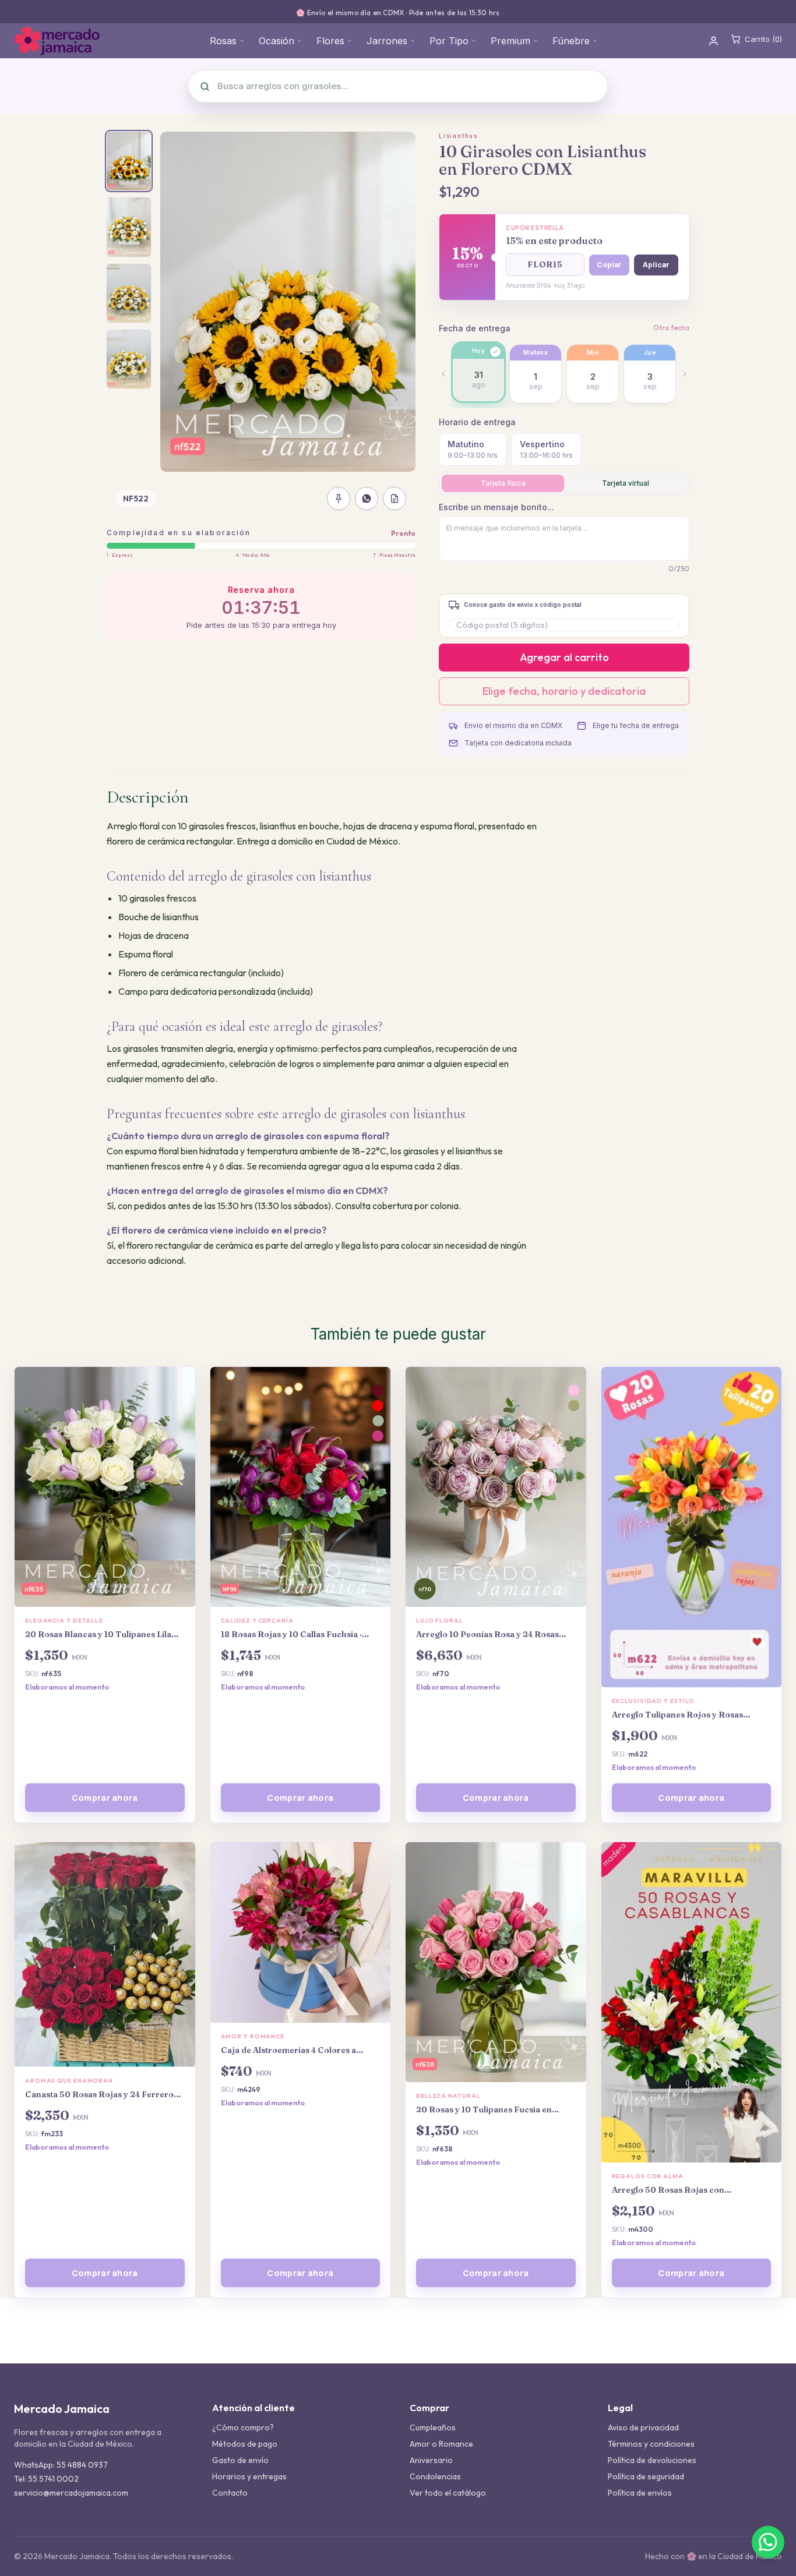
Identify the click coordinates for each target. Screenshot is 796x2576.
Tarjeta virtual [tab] (626, 483)
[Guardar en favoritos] (339, 499)
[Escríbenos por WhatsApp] (768, 2542)
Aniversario (431, 2460)
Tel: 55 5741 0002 (46, 2479)
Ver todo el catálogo (448, 2493)
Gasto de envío (240, 2460)
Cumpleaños (433, 2427)
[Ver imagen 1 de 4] (129, 161)
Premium (510, 41)
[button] (545, 265)
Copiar (609, 265)
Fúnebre (571, 41)
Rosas (223, 41)
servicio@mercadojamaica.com (71, 2493)
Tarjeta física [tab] (503, 483)
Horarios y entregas (249, 2476)
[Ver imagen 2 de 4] (129, 227)
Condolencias (435, 2476)
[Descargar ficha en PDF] (395, 499)
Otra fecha (671, 328)
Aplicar (656, 265)
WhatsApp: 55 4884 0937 (61, 2465)
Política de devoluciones (652, 2460)
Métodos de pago (245, 2444)
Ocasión (277, 41)
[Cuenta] (714, 41)
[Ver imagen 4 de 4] (129, 359)
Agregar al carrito (564, 657)
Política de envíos (640, 2493)
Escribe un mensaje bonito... (496, 507)
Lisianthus (458, 136)
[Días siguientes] (685, 374)
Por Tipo (449, 41)
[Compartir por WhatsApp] (367, 499)
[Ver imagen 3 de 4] (129, 293)
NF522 (136, 499)
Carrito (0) (763, 39)
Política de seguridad (646, 2476)
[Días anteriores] (443, 374)
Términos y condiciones (651, 2444)
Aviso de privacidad (643, 2427)
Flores (330, 41)
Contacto (230, 2493)
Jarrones (387, 41)
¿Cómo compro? (243, 2427)
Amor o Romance (441, 2444)
